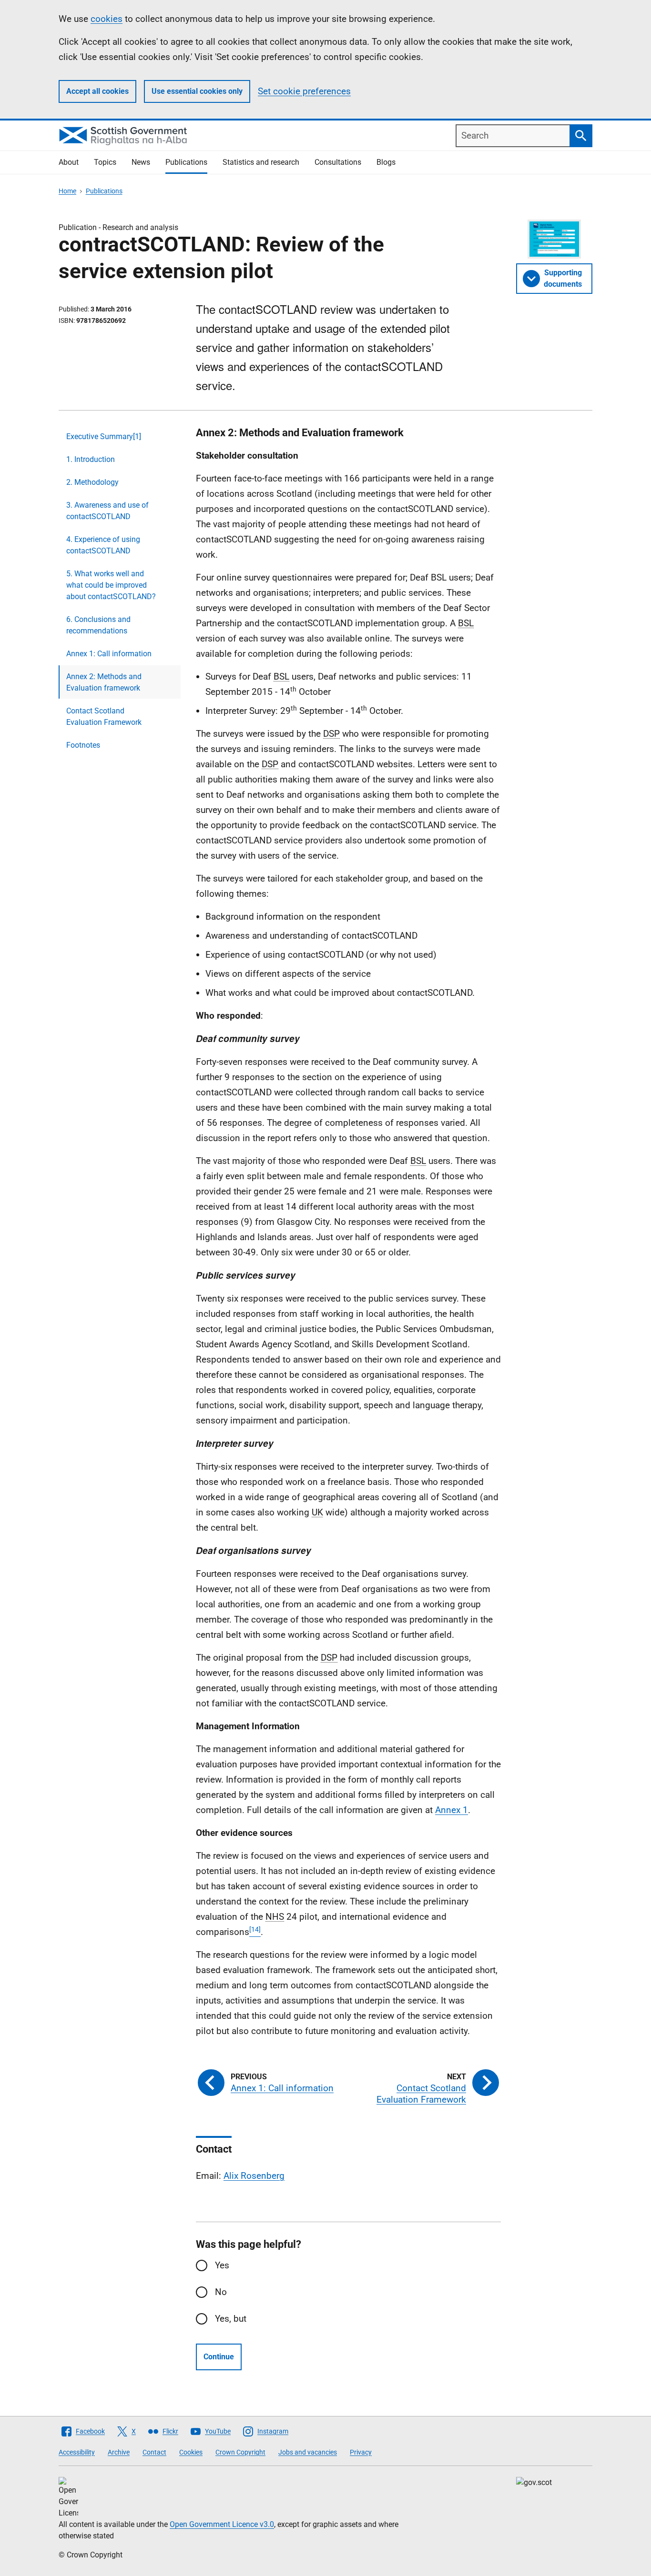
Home (67, 191)
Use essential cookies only (197, 91)
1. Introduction (91, 459)
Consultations (338, 162)
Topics (105, 162)
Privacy (361, 2452)
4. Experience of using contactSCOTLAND (103, 545)
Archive (119, 2452)
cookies (107, 19)
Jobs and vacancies (308, 2452)
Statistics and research (261, 162)
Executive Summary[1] (104, 436)
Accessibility (77, 2452)
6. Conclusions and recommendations (98, 625)
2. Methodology (92, 482)
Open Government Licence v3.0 (222, 2524)
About (69, 162)
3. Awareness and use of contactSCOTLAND (107, 511)
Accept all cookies (97, 91)
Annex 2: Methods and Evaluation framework (104, 682)
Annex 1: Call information (109, 654)
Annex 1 (452, 1810)
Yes (222, 2265)
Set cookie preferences (304, 91)
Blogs (386, 162)
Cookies (191, 2452)
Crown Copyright (240, 2452)
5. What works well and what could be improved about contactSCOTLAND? (111, 585)
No (221, 2292)
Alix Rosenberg (254, 2176)
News (141, 162)
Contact (154, 2452)
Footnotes (83, 745)
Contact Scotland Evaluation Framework (104, 717)
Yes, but (231, 2319)
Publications (186, 162)
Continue (219, 2357)
